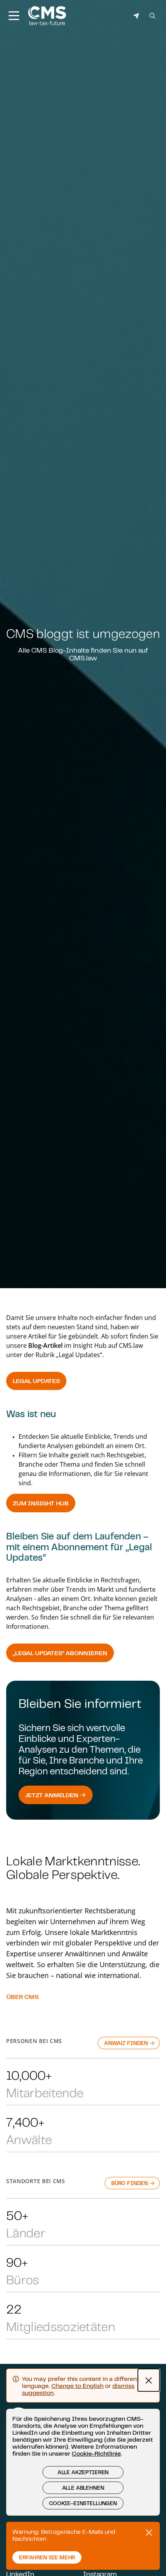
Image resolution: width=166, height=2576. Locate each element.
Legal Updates (36, 1381)
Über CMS (23, 1997)
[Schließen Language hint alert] (149, 2380)
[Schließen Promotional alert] (149, 2533)
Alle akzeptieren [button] (83, 2472)
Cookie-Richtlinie (96, 2453)
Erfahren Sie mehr (47, 2557)
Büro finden (130, 2183)
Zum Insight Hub (41, 1503)
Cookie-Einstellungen (83, 2503)
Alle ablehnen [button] (83, 2488)
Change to (77, 2386)
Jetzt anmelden (53, 1795)
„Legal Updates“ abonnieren (60, 1653)
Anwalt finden (127, 2043)
